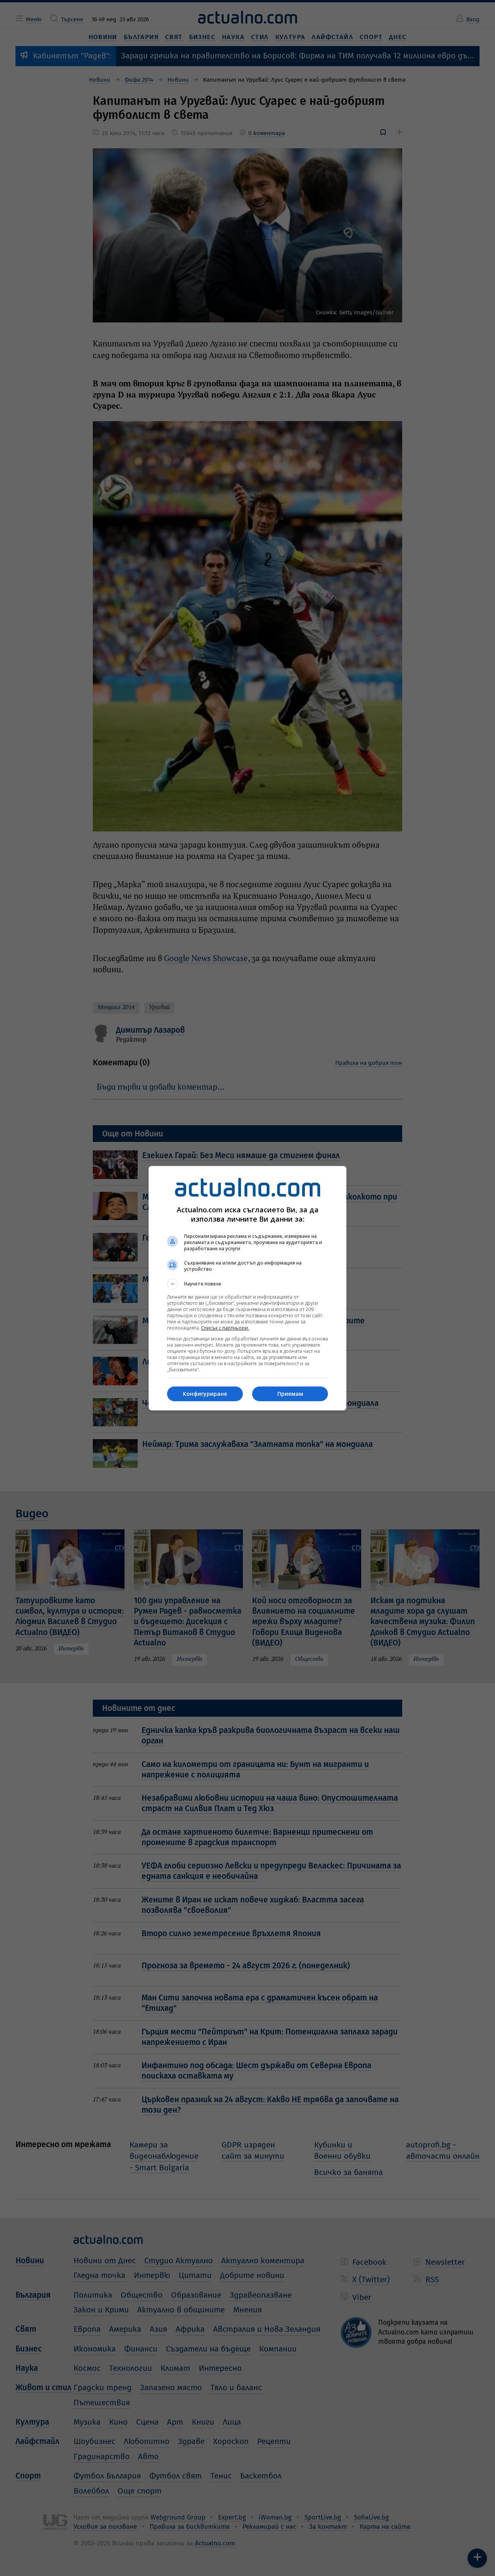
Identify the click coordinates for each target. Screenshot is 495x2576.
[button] (247, 1284)
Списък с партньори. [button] (225, 1328)
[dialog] (247, 1288)
